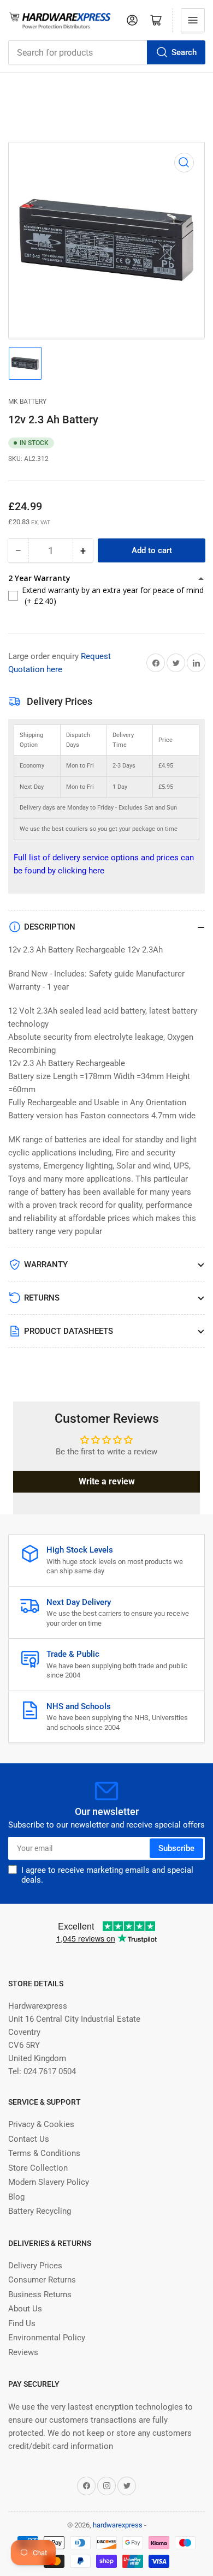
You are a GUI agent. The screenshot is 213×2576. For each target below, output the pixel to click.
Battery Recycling (40, 2211)
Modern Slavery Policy (49, 2182)
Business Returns (40, 2295)
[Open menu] (193, 20)
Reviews (23, 2352)
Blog (16, 2197)
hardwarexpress (118, 2525)
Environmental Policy (47, 2338)
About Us (25, 2309)
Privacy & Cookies (41, 2124)
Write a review (107, 1481)
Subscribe (176, 1848)
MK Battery (27, 402)
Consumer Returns (42, 2280)
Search (184, 52)
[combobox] (106, 52)
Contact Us (29, 2139)
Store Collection (38, 2168)
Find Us (22, 2323)
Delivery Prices (35, 2266)
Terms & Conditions (44, 2153)
